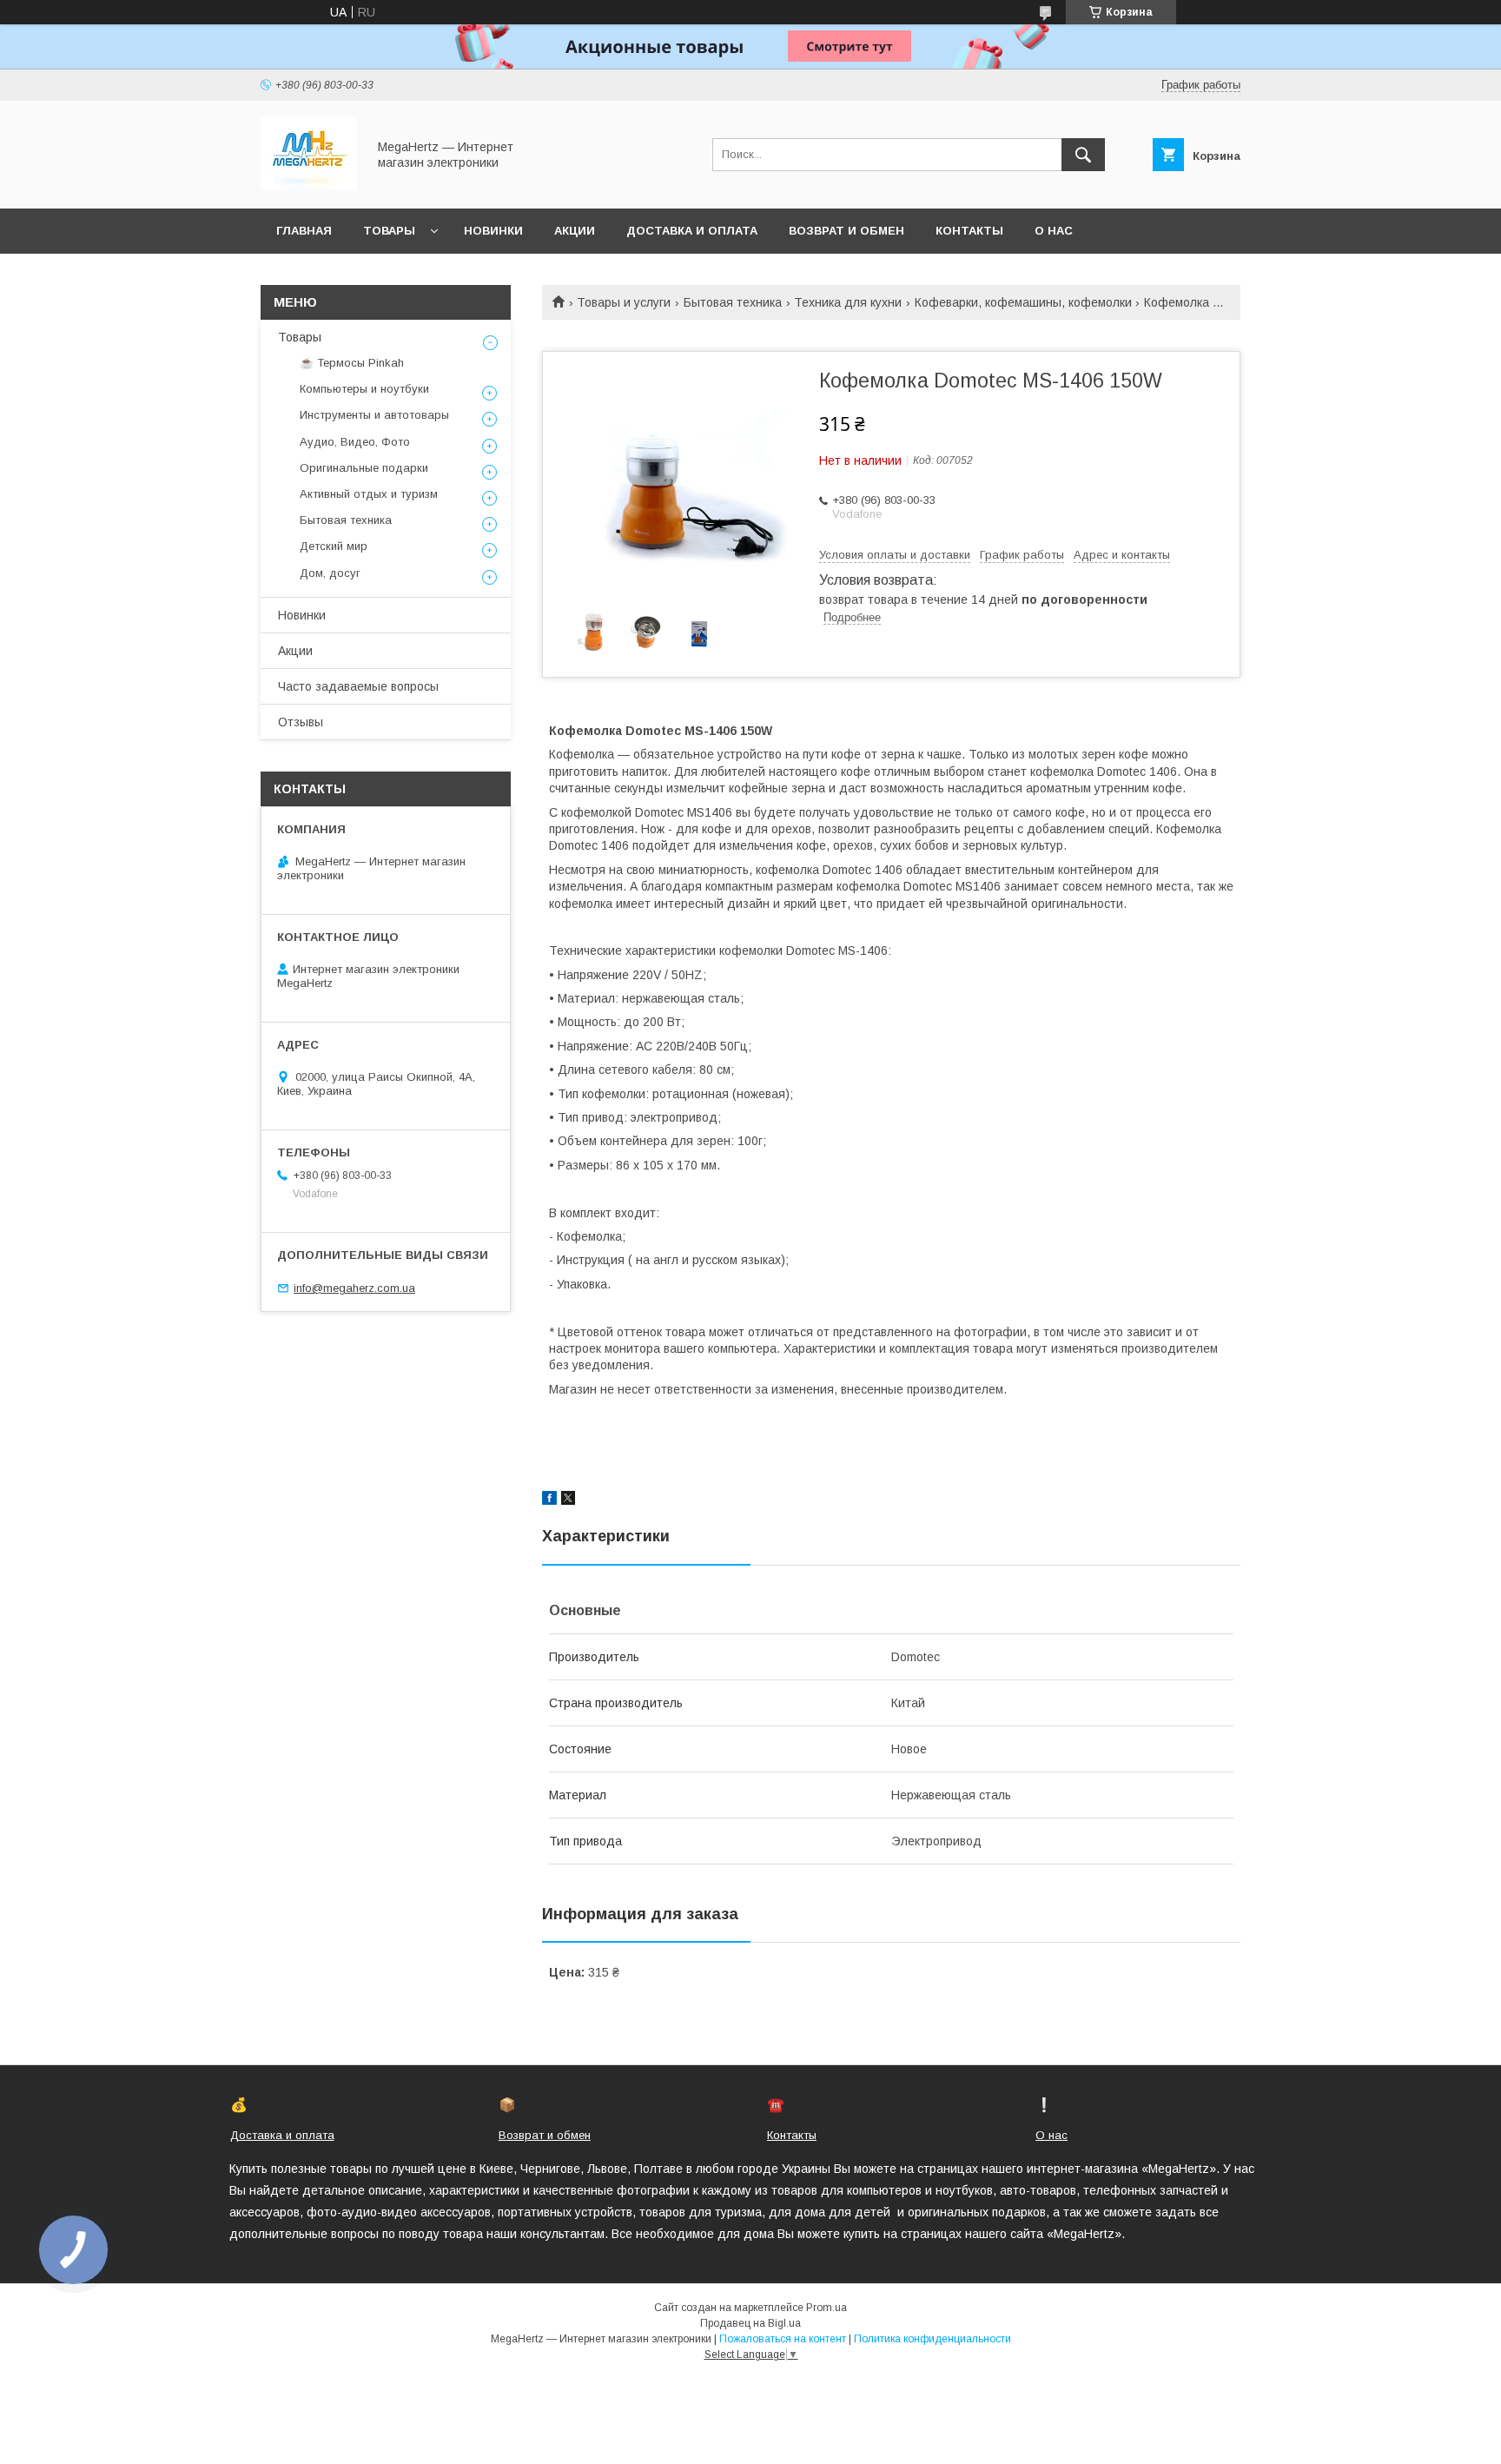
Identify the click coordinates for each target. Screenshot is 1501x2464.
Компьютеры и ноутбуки (364, 389)
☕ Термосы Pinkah (352, 363)
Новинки (493, 231)
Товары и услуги (624, 302)
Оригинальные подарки (364, 468)
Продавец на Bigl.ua (750, 2323)
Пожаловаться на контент (783, 2339)
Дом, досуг (330, 573)
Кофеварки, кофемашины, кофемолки (1023, 302)
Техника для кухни (848, 302)
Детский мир (334, 546)
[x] (568, 1500)
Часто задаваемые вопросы (358, 686)
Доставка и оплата (692, 231)
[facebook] (549, 1500)
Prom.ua (827, 2308)
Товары (389, 231)
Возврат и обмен (846, 231)
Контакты (969, 231)
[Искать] (1083, 155)
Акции (575, 231)
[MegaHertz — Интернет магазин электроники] (309, 186)
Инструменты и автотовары (374, 415)
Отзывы (301, 722)
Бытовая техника (733, 302)
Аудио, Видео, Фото (355, 442)
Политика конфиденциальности (932, 2339)
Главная (304, 231)
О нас (1054, 231)
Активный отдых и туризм (369, 494)
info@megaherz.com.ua (354, 1288)
